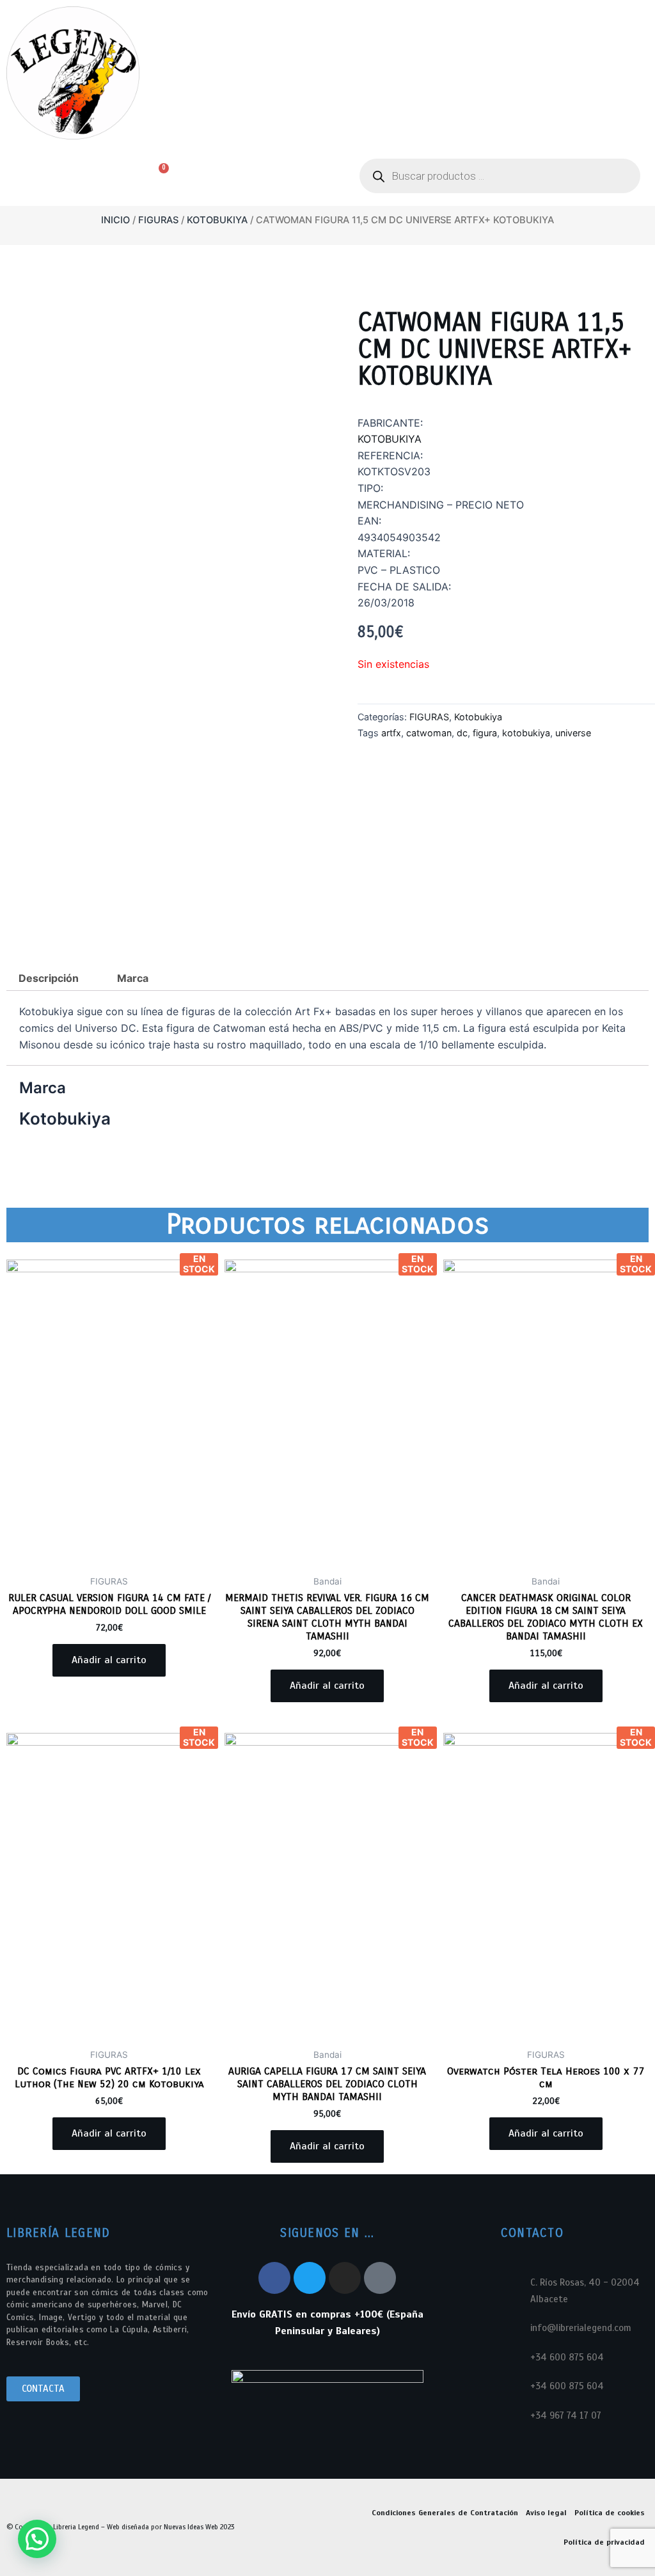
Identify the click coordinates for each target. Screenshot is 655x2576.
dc (462, 733)
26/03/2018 (386, 603)
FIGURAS (158, 220)
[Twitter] (310, 2278)
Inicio (115, 220)
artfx (391, 733)
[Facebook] (274, 2278)
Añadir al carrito (109, 1660)
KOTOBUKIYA (390, 439)
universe (573, 733)
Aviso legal (546, 2513)
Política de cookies (610, 2513)
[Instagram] (345, 2278)
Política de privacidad (604, 2542)
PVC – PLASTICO (399, 570)
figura (485, 733)
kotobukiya (526, 733)
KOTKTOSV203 (394, 471)
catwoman (429, 733)
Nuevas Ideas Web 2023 (199, 2527)
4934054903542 (399, 537)
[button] (64, 177)
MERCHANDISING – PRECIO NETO (441, 505)
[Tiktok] (380, 2278)
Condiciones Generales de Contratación (445, 2513)
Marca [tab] (133, 978)
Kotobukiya (217, 220)
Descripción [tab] (49, 978)
